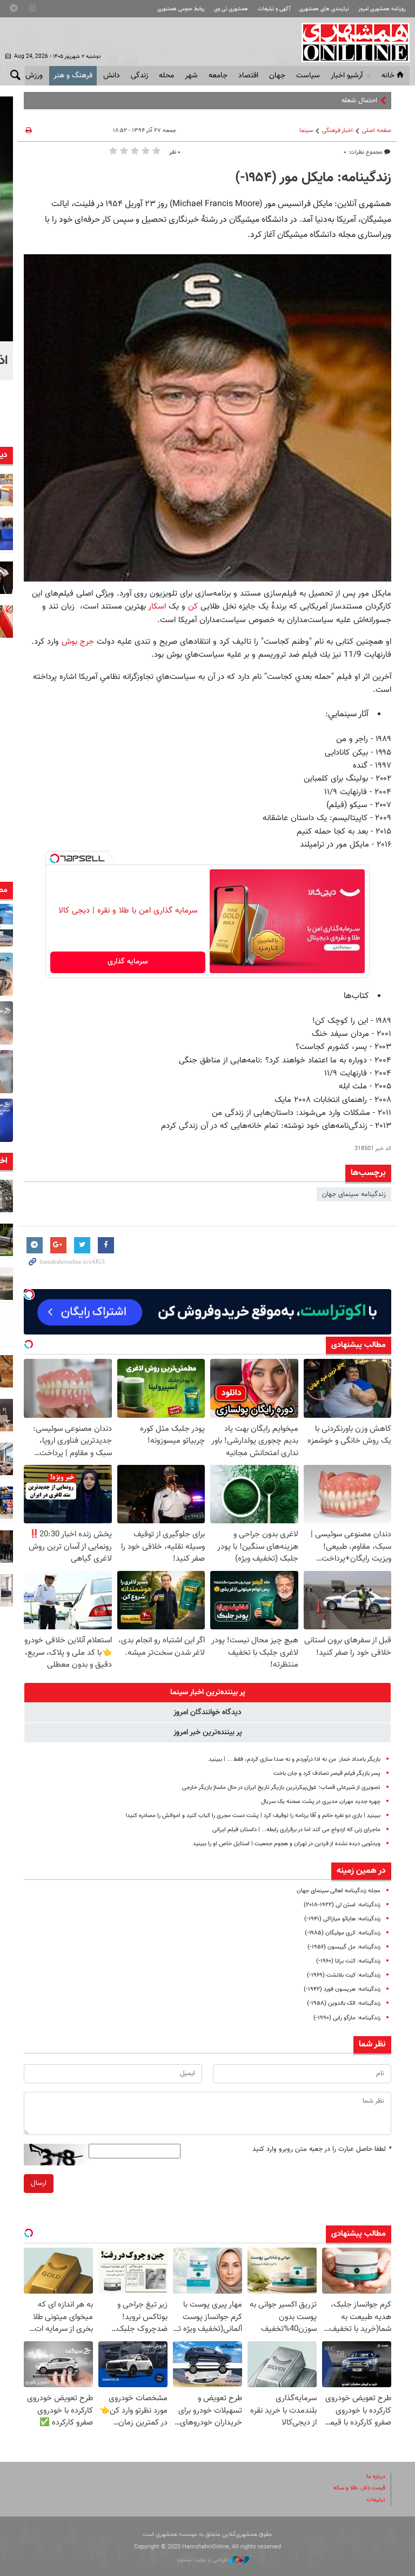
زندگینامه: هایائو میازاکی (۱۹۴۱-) (342, 1919)
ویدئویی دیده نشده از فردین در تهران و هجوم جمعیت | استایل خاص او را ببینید (287, 1844)
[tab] (207, 1693)
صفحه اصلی (377, 131)
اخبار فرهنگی (337, 131)
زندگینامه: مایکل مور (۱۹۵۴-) (313, 178)
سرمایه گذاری (128, 962)
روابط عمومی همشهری (181, 9)
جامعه (218, 76)
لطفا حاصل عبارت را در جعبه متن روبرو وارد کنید (322, 2149)
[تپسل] (55, 858)
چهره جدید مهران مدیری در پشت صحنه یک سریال (321, 1802)
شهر (191, 76)
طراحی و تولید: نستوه (203, 2560)
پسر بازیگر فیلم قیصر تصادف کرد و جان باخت (327, 1774)
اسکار (156, 606)
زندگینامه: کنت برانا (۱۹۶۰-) (348, 1961)
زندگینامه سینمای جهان (354, 1194)
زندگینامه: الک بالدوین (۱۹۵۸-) (344, 2003)
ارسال (39, 2183)
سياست (308, 76)
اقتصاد (248, 76)
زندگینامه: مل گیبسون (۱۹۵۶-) (344, 1947)
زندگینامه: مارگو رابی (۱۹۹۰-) (347, 2018)
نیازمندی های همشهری (324, 9)
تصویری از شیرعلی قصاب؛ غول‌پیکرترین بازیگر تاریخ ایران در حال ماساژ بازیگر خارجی (281, 1788)
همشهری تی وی (231, 9)
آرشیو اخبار (347, 76)
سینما (306, 131)
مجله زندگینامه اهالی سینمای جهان (339, 1891)
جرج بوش (78, 642)
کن (192, 606)
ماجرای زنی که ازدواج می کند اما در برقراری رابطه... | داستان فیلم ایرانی (296, 1830)
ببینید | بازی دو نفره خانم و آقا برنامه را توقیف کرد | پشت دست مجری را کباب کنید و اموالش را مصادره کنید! (253, 1816)
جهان (277, 76)
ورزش (34, 76)
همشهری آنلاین (350, 42)
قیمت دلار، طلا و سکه (359, 2488)
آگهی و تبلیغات (274, 9)
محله (166, 76)
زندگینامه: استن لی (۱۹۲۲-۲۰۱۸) (342, 1905)
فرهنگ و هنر (73, 76)
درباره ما (376, 2477)
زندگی (139, 76)
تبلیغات (376, 2500)
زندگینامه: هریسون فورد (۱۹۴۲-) (342, 1989)
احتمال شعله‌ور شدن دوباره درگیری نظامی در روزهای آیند (299, 101)
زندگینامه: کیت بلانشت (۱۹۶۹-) (344, 1975)
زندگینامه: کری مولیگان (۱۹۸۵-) (343, 1933)
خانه (388, 76)
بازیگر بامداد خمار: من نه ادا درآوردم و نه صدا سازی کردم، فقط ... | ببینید (294, 1759)
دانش (112, 76)
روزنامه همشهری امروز (382, 9)
